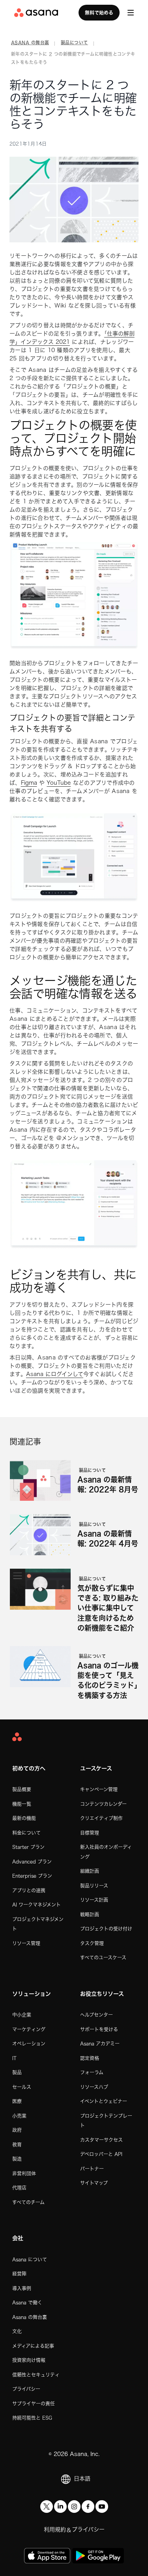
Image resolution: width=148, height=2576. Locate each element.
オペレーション (29, 2044)
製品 (17, 2072)
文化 (17, 2331)
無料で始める (99, 13)
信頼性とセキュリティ (36, 2375)
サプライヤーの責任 (34, 2404)
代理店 (19, 2188)
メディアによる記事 (33, 2346)
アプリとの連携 (29, 1890)
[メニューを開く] (131, 13)
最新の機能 (24, 1818)
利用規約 (55, 2529)
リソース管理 (26, 1943)
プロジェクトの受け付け (106, 1929)
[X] (47, 2507)
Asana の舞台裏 (30, 2317)
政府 (17, 2130)
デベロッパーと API (101, 2154)
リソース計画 (94, 1900)
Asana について (30, 2259)
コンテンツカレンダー (103, 1804)
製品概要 (22, 1789)
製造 (17, 2159)
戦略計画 (90, 1914)
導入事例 (22, 2288)
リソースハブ (94, 2087)
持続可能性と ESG (32, 2418)
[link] (30, 44)
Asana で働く (27, 2302)
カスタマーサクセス (101, 2140)
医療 (17, 2101)
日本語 (82, 2479)
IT (14, 2058)
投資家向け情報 (29, 2360)
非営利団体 (24, 2173)
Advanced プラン (32, 1862)
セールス (22, 2087)
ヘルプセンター (96, 2015)
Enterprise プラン (32, 1876)
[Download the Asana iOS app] (47, 2556)
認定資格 (90, 2058)
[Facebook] (88, 2507)
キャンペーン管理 (99, 1789)
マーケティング (29, 2029)
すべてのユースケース (103, 1957)
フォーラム (92, 2072)
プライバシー (26, 2389)
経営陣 (19, 2274)
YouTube (59, 783)
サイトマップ (94, 2183)
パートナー (92, 2169)
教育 (17, 2145)
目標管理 (90, 1833)
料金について (26, 1833)
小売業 (19, 2116)
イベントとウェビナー (104, 2101)
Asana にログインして (55, 1374)
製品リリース (94, 1886)
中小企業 (22, 2015)
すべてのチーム (28, 2202)
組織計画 (90, 1871)
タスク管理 (92, 1943)
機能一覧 (22, 1804)
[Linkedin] (60, 2507)
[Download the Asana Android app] (98, 2556)
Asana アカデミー (100, 2044)
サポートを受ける (99, 2029)
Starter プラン (28, 1847)
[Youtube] (102, 2507)
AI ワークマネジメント (37, 1905)
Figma (29, 783)
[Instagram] (74, 2507)
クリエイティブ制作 (101, 1818)
